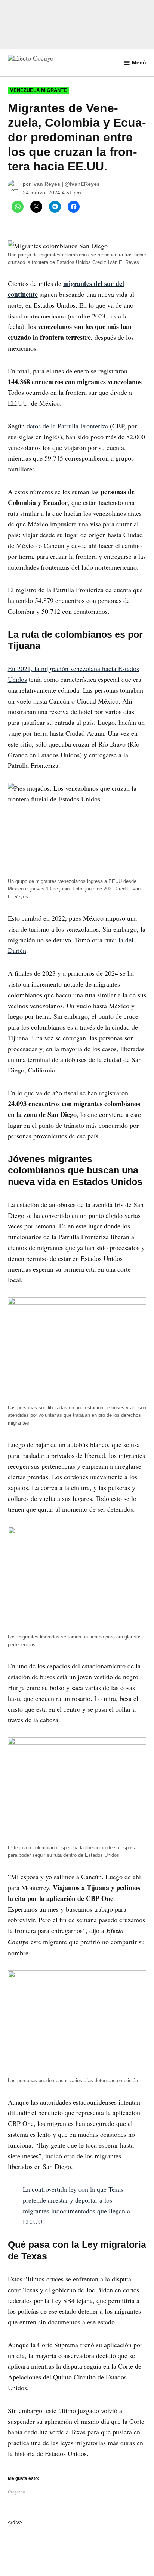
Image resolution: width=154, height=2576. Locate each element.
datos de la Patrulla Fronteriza (67, 426)
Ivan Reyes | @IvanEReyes (66, 184)
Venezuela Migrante (38, 90)
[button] (77, 1288)
